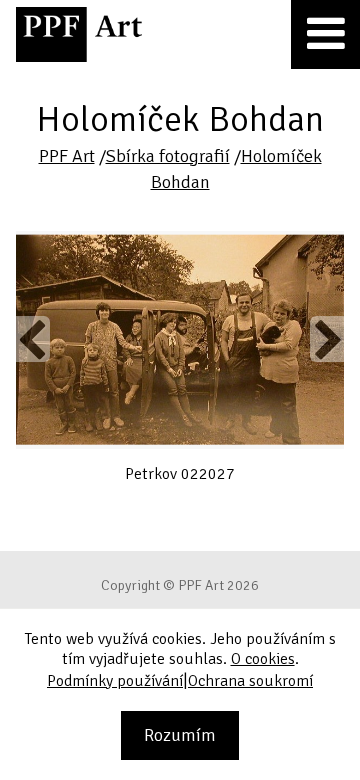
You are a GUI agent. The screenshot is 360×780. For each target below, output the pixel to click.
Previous (33, 339)
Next (327, 339)
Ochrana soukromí (250, 681)
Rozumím (180, 735)
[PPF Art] (79, 34)
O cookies (263, 659)
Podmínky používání (115, 681)
